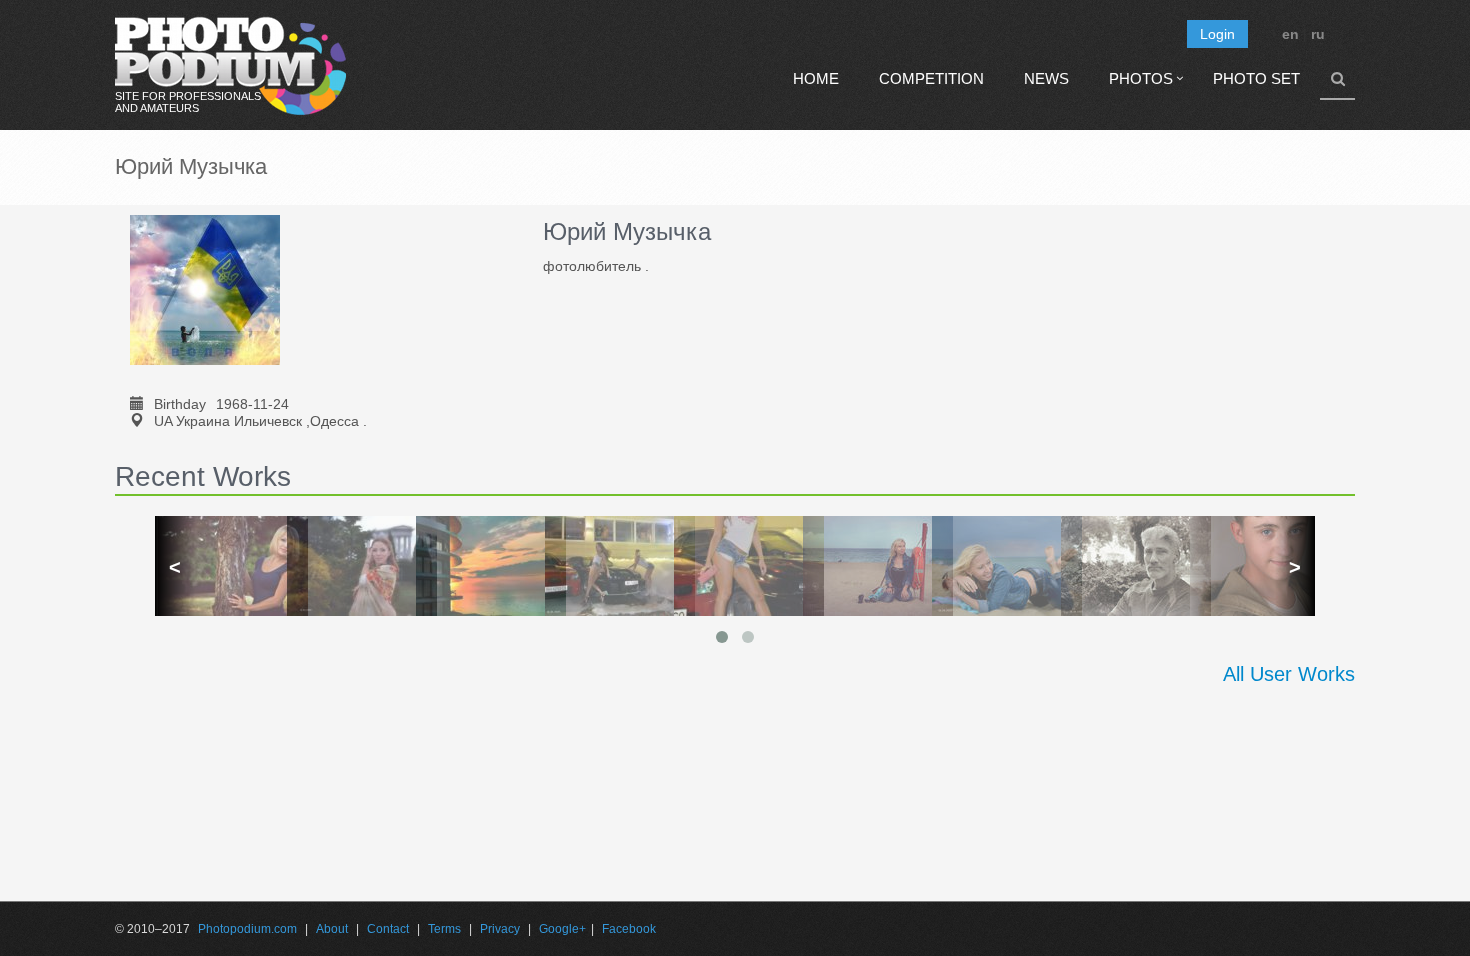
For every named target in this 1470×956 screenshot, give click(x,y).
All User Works (1289, 674)
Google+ (562, 929)
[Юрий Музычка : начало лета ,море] (993, 566)
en (1290, 34)
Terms (444, 929)
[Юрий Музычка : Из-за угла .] (477, 566)
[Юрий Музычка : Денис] (1251, 566)
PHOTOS (1141, 78)
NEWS (1046, 78)
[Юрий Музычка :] (219, 566)
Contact (388, 929)
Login (1217, 34)
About (332, 929)
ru (1318, 34)
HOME (816, 78)
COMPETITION (931, 78)
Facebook (629, 929)
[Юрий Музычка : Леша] (1122, 566)
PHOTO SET (1256, 78)
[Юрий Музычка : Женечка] (348, 566)
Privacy (500, 929)
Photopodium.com (247, 929)
